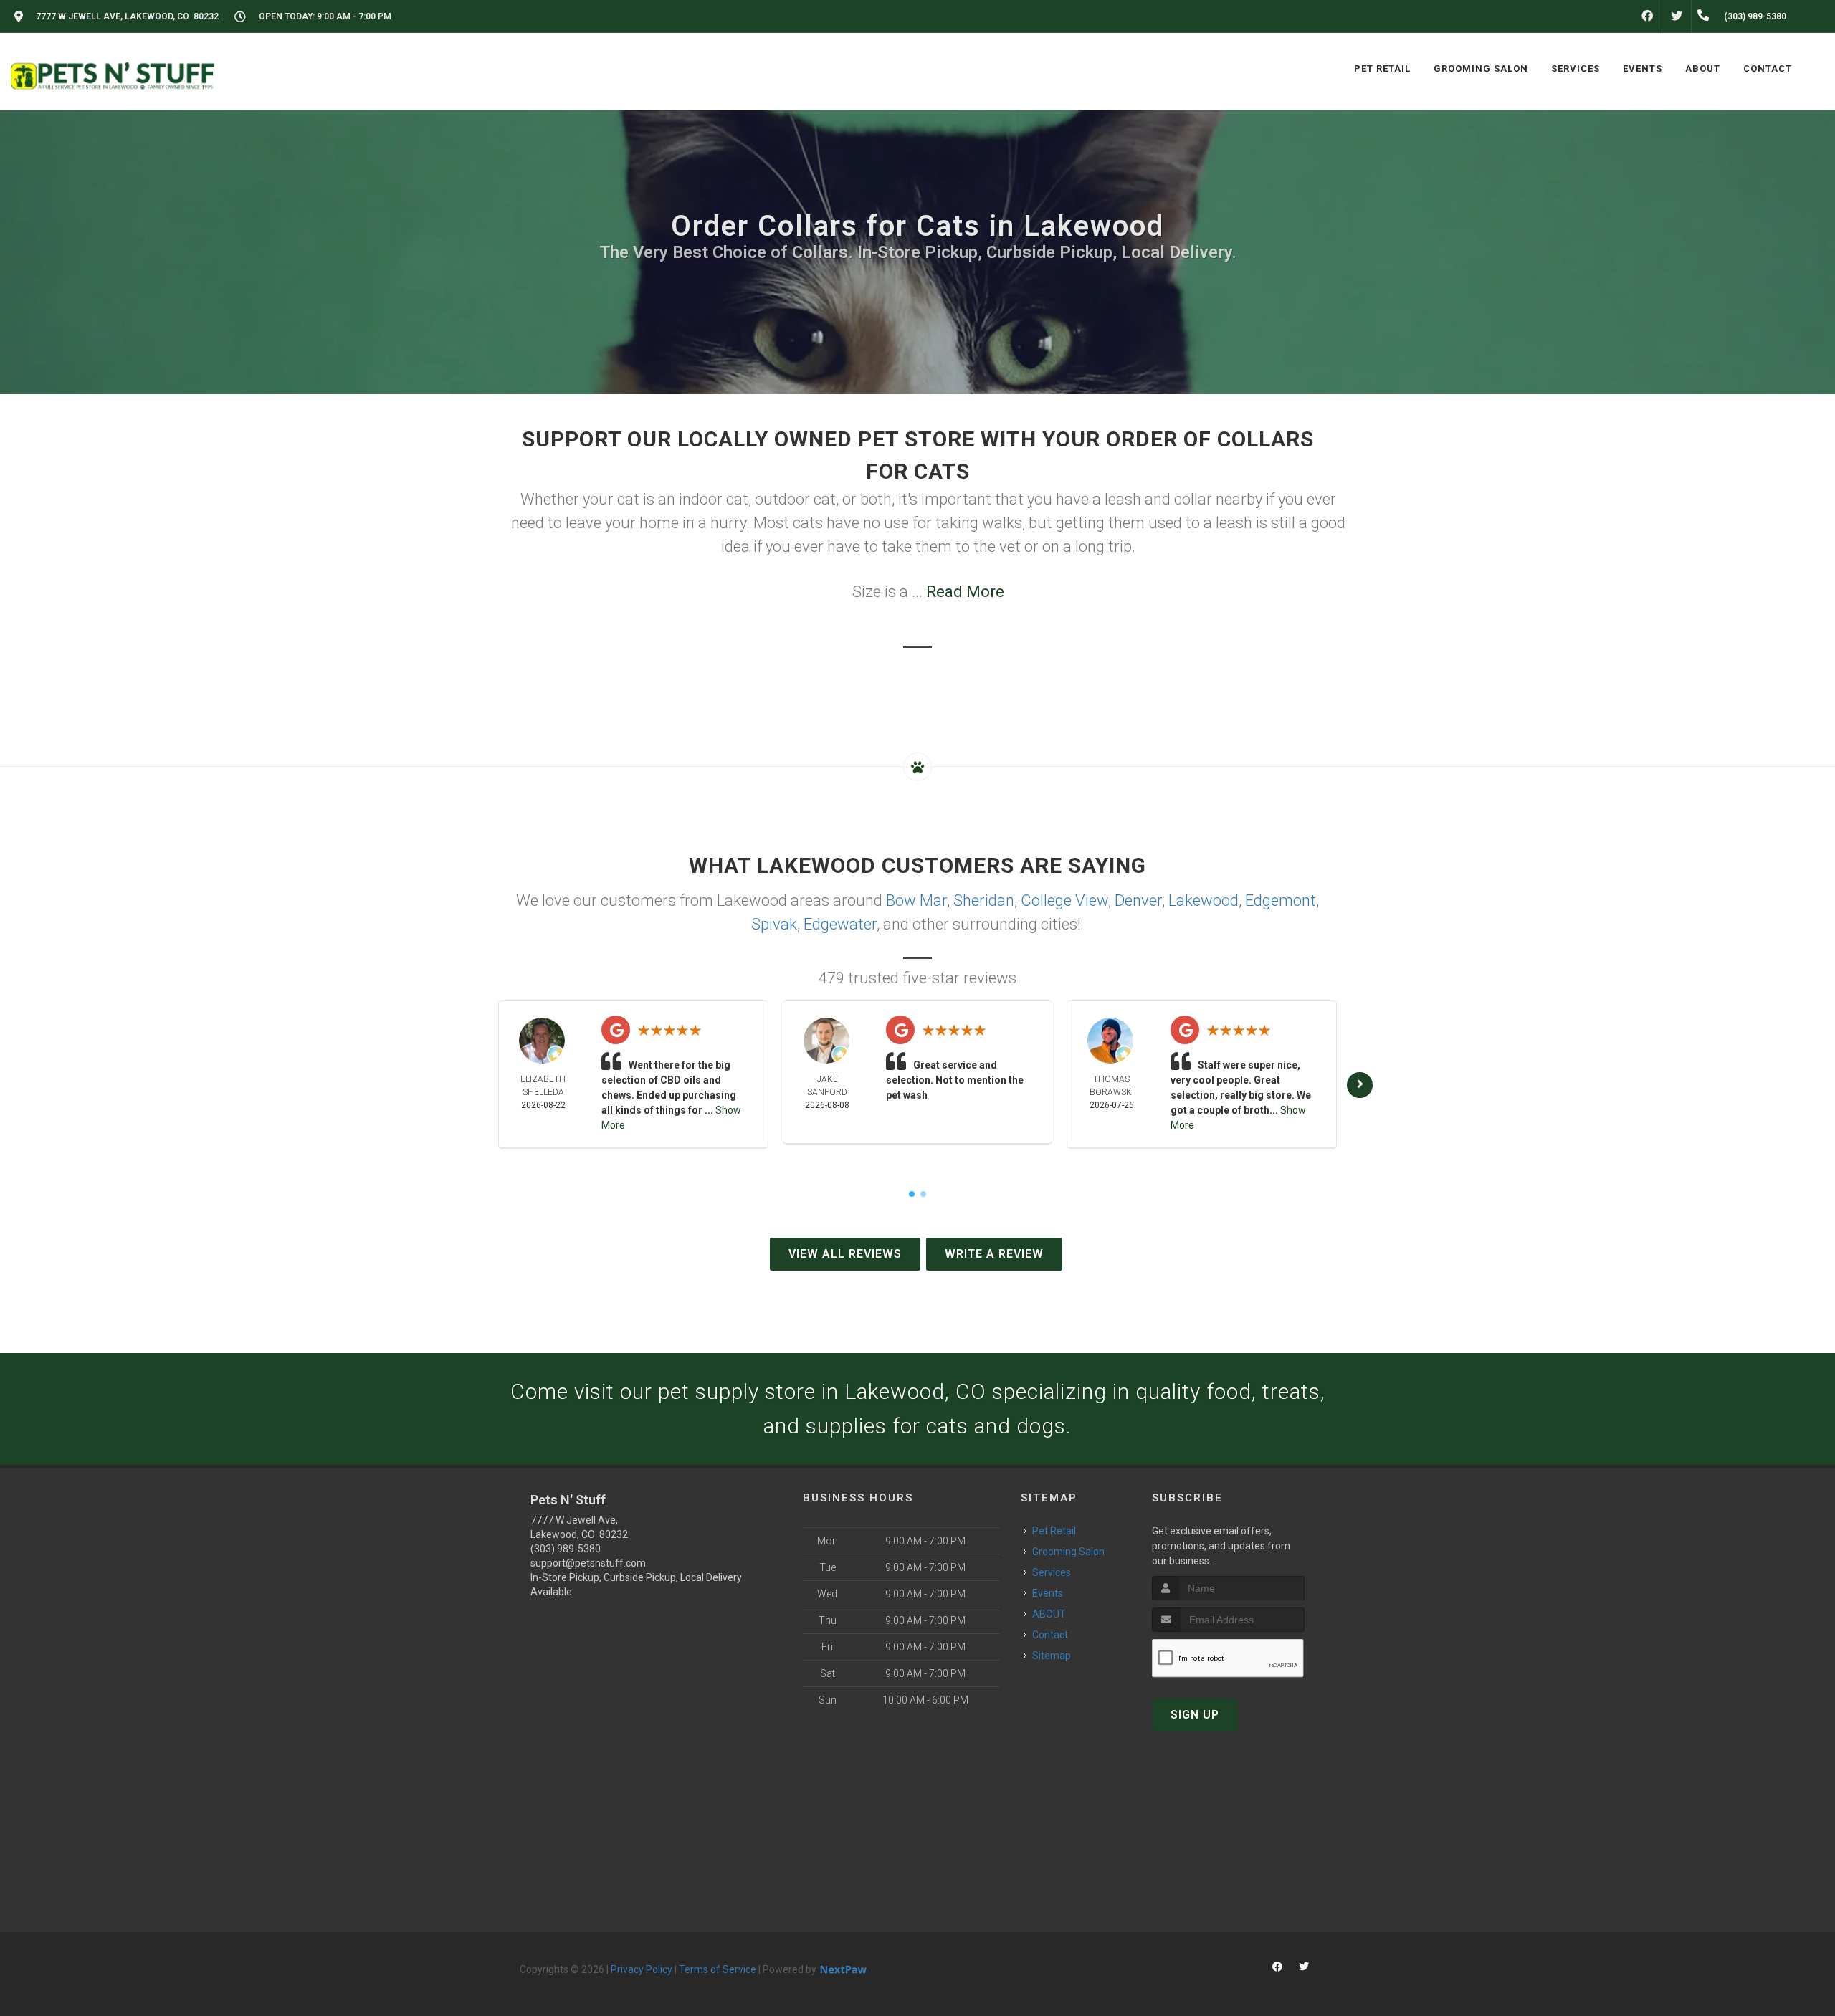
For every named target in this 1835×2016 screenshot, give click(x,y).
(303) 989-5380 (566, 1549)
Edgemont (1281, 900)
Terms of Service (718, 1969)
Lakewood (1204, 900)
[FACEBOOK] (1647, 16)
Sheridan (984, 900)
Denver (1138, 900)
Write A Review (994, 1254)
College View (1064, 900)
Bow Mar (916, 900)
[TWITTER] (1677, 16)
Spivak (774, 924)
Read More (965, 592)
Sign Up (1195, 1715)
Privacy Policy (642, 1969)
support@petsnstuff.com (588, 1563)
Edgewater (840, 924)
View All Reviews (845, 1254)
